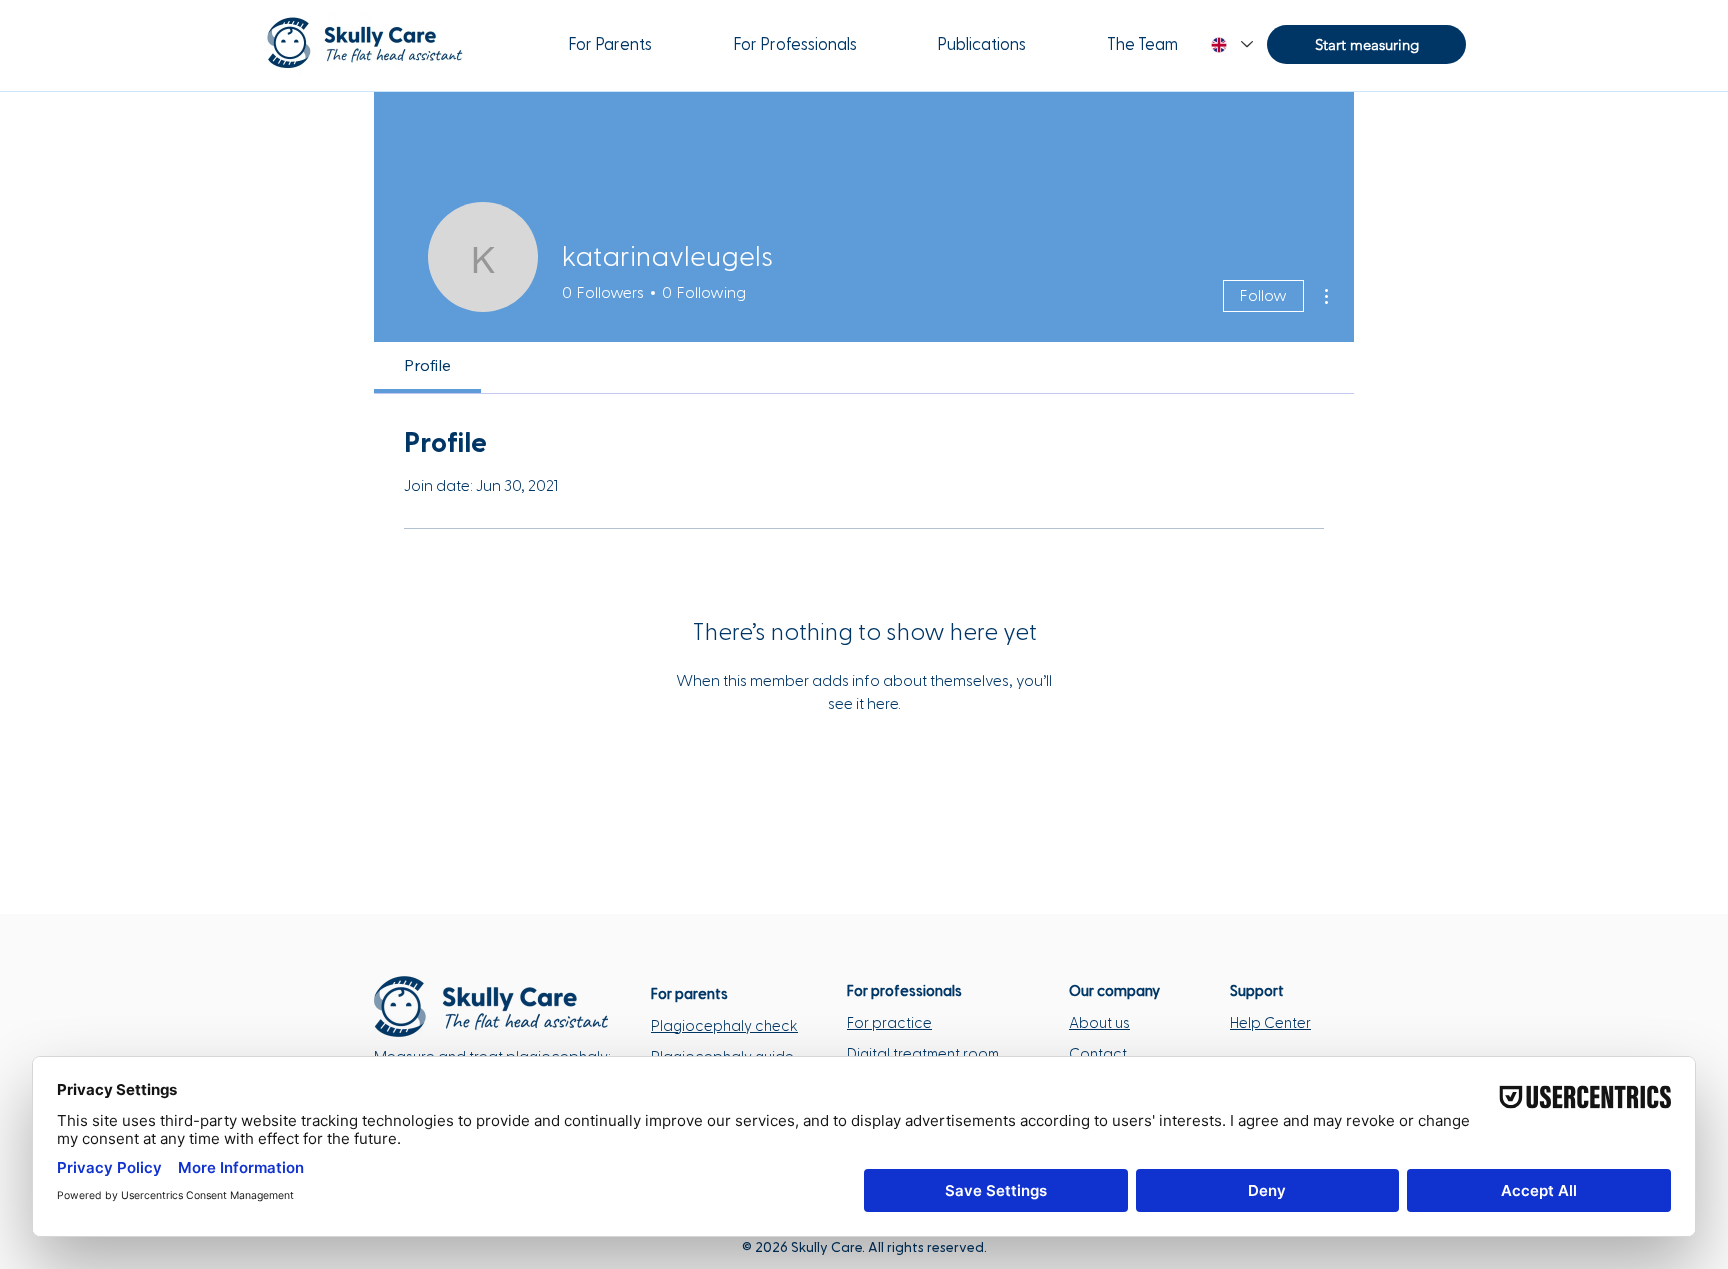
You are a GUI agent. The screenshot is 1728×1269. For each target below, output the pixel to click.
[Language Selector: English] (1231, 44)
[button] (1366, 44)
